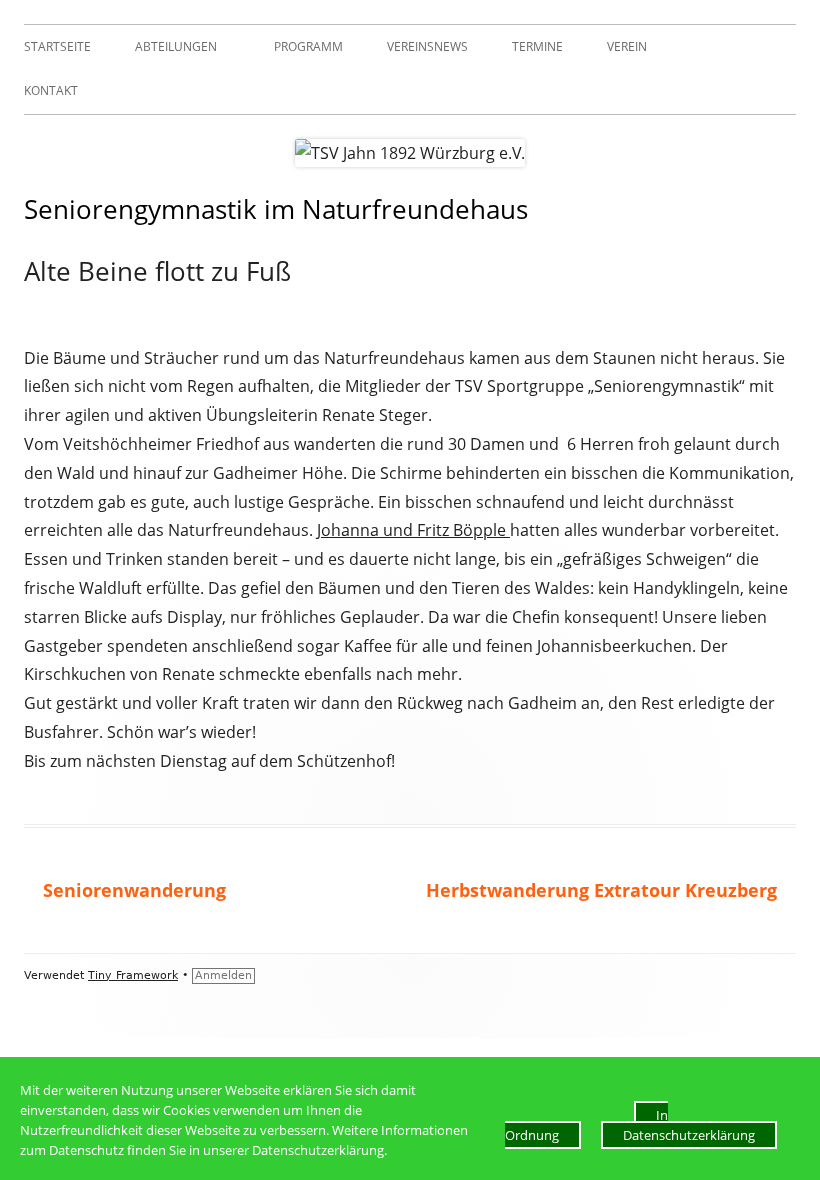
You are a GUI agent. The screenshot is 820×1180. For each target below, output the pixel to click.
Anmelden (223, 975)
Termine (537, 46)
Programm (308, 46)
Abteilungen (176, 46)
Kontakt (51, 90)
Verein (627, 46)
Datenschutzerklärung (689, 1135)
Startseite (57, 46)
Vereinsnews (427, 46)
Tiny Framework (133, 975)
